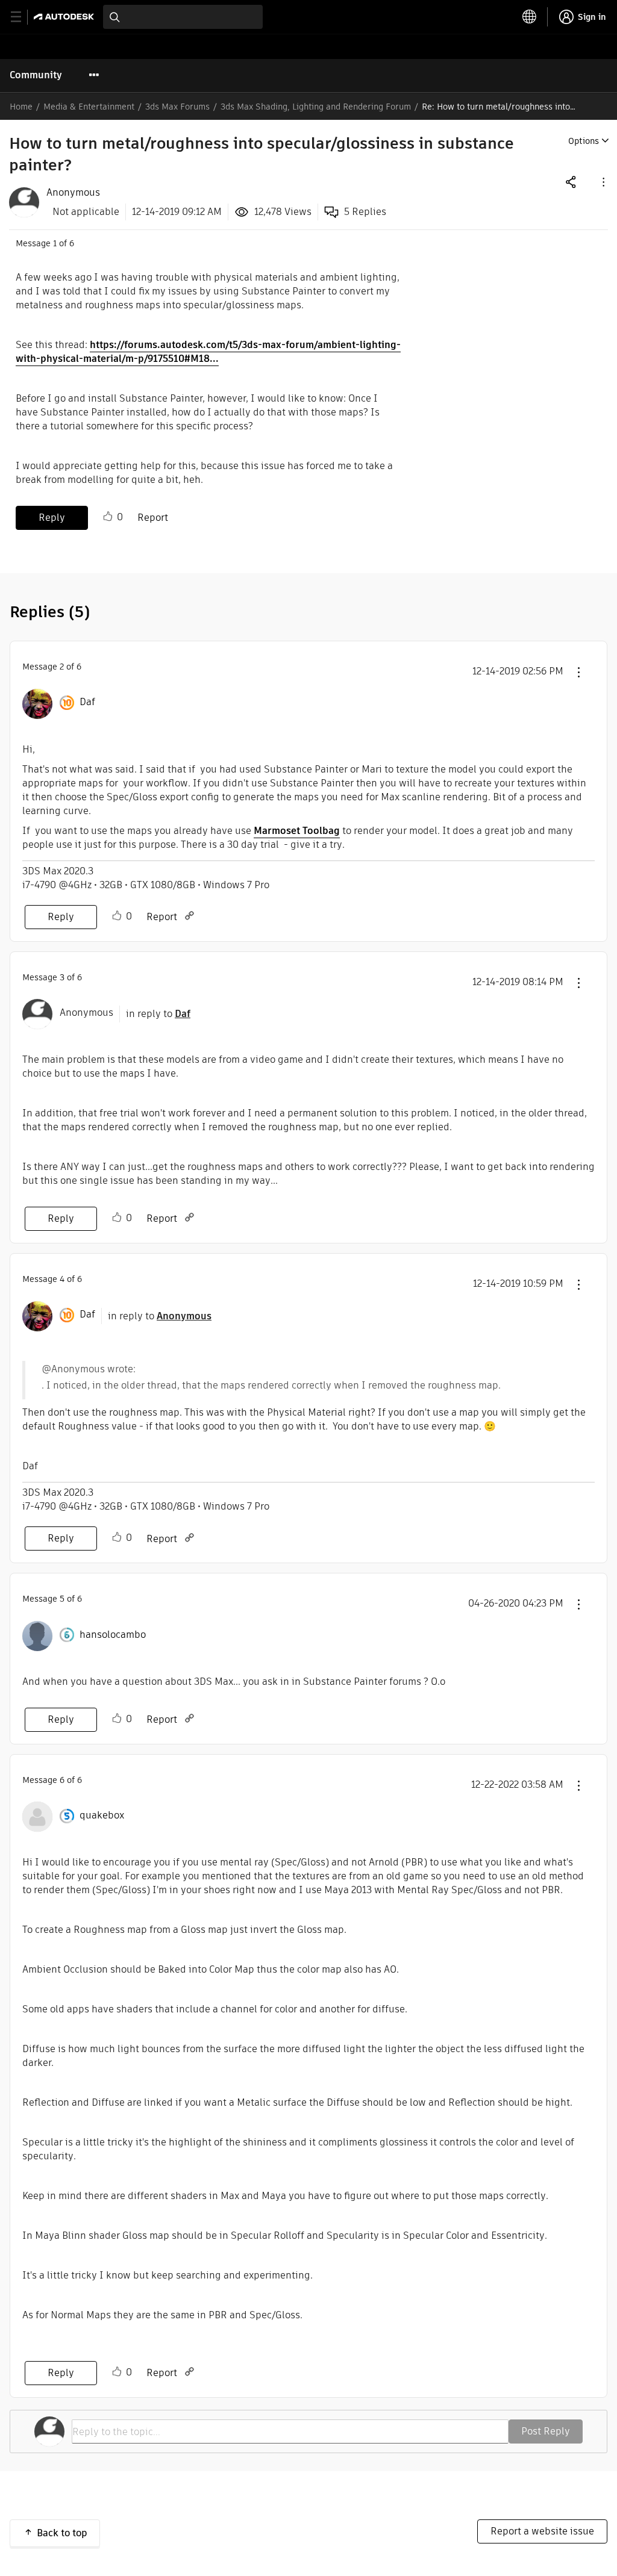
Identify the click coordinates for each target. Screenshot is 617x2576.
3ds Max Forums (177, 107)
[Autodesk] (65, 17)
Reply (52, 518)
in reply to (158, 1014)
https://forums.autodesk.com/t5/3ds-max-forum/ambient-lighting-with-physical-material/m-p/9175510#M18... (208, 352)
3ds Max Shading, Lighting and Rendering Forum (316, 107)
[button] (603, 182)
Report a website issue (542, 2531)
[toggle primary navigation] (23, 17)
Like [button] (108, 517)
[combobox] (183, 17)
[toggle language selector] (530, 17)
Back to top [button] (62, 2533)
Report (153, 518)
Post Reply (546, 2431)
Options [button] (584, 141)
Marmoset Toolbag (297, 831)
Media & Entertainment (89, 107)
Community (36, 75)
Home (21, 107)
